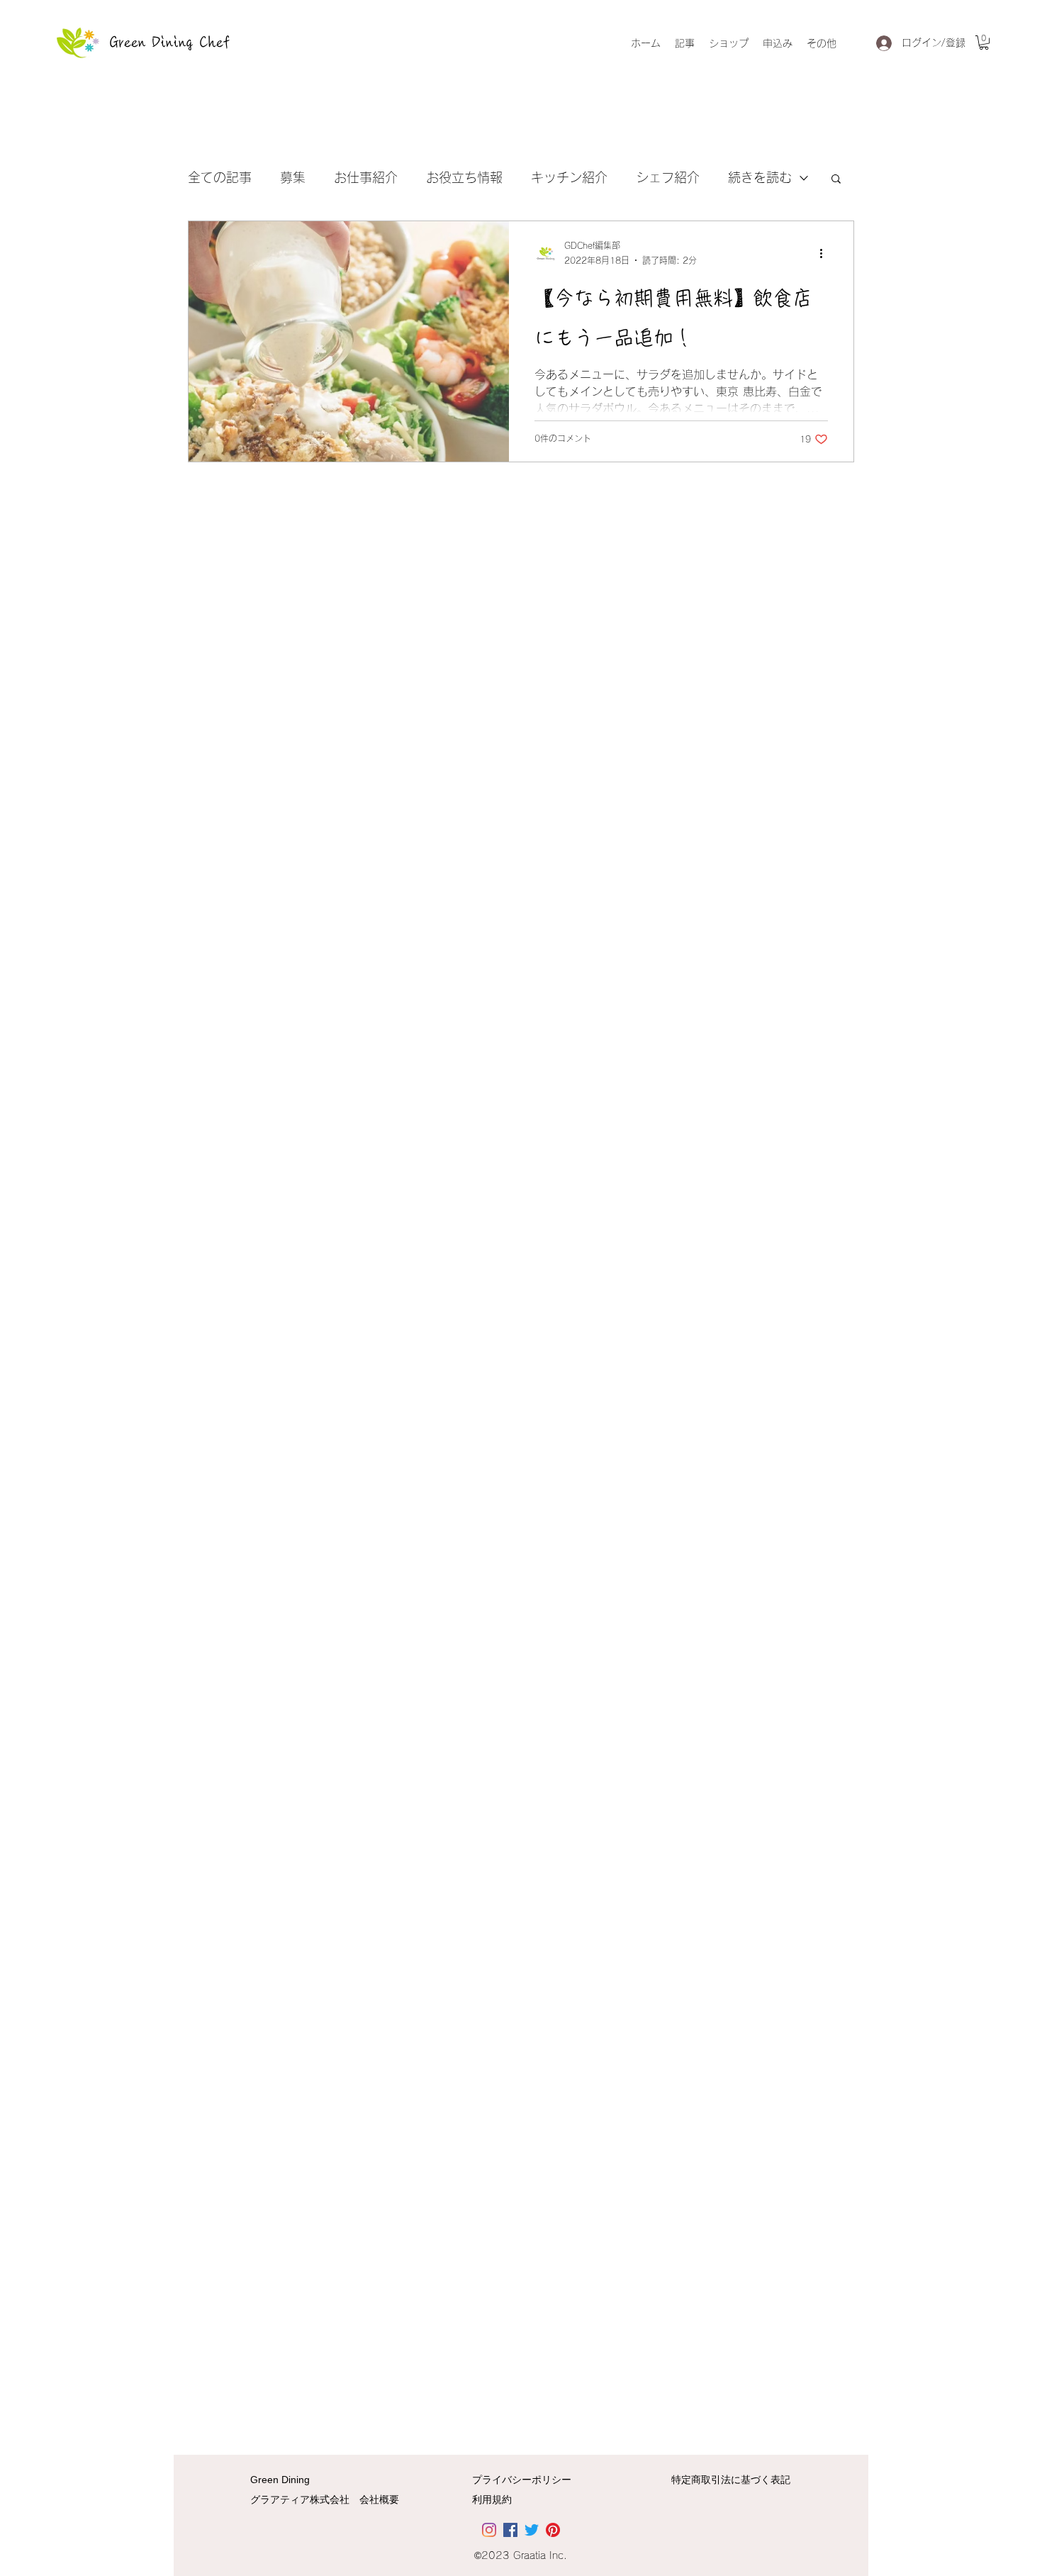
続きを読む (760, 177)
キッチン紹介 (569, 177)
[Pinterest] (553, 2530)
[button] (984, 43)
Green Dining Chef (170, 43)
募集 (293, 177)
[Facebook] (510, 2530)
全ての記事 (220, 177)
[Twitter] (532, 2530)
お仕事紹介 (366, 177)
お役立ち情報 (464, 177)
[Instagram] (489, 2530)
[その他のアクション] (826, 254)
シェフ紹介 (668, 177)
